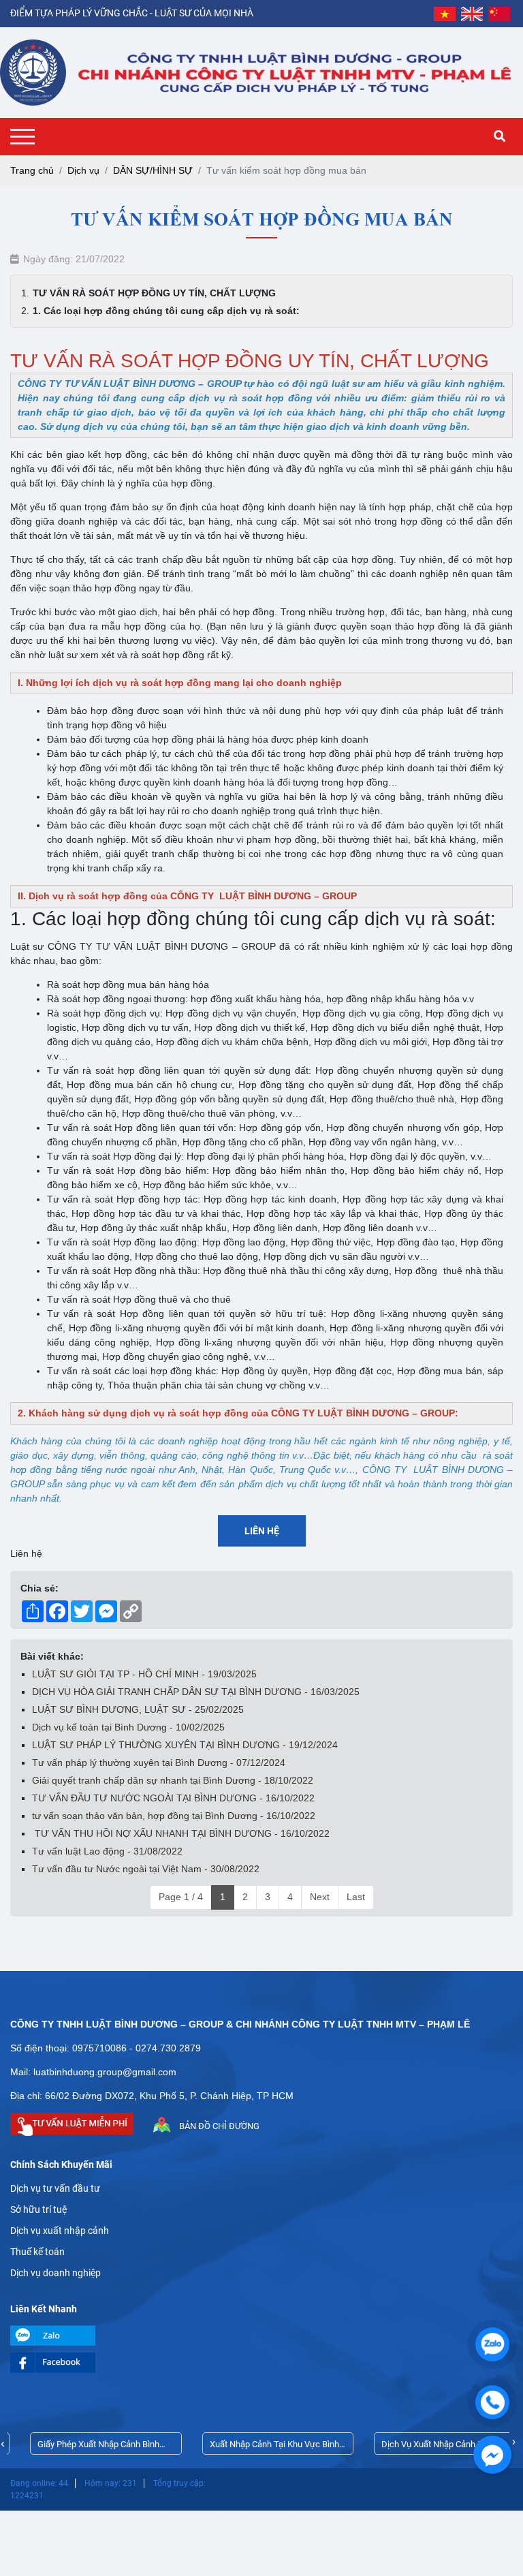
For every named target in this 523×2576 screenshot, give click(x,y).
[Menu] (26, 137)
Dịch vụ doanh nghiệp (56, 2273)
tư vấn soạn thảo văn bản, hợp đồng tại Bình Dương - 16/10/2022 (174, 1816)
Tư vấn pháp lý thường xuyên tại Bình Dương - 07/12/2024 (159, 1763)
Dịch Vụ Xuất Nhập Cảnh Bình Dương (418, 2447)
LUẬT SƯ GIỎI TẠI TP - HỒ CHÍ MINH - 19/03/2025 (144, 1674)
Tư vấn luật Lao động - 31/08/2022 (107, 1851)
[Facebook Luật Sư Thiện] (261, 2363)
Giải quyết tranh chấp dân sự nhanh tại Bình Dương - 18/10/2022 (173, 1780)
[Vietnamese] (445, 14)
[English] (472, 14)
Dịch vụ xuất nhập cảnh (60, 2231)
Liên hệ (262, 1531)
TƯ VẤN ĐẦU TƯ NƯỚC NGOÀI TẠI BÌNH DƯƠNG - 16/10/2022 (173, 1798)
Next (320, 1897)
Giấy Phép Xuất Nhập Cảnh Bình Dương (79, 2447)
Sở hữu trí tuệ (38, 2209)
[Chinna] (499, 14)
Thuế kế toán (37, 2252)
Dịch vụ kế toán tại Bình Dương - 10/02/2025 (128, 1727)
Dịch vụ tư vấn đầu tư (55, 2188)
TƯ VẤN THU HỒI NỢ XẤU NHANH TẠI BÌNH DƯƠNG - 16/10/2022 (181, 1833)
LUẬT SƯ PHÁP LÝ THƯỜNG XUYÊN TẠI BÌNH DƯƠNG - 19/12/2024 (185, 1745)
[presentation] (3, 2443)
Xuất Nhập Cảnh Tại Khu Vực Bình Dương (255, 2447)
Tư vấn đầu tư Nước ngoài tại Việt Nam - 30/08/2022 (146, 1869)
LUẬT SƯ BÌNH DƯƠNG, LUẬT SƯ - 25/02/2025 (138, 1709)
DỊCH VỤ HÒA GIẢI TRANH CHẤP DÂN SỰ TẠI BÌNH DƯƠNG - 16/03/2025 (196, 1692)
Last (356, 1897)
